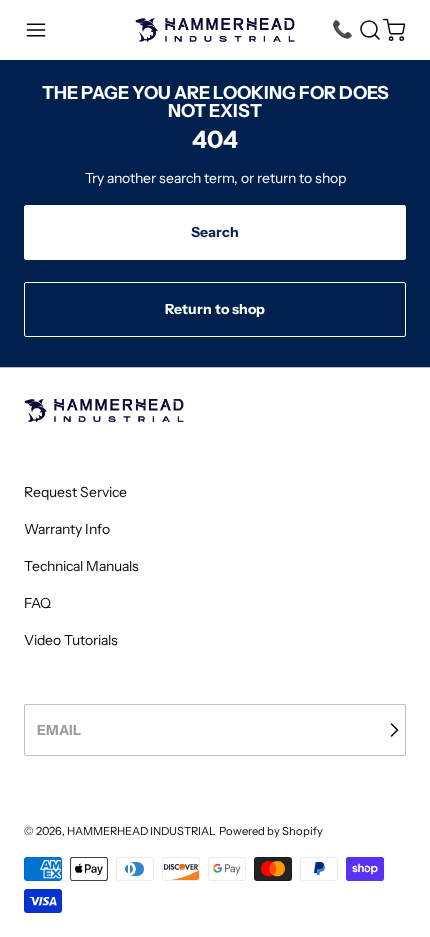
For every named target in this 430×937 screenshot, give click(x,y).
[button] (36, 30)
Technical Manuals (81, 566)
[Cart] (394, 30)
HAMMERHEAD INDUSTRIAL (141, 831)
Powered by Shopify (271, 831)
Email (59, 730)
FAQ (37, 603)
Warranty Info (67, 529)
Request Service (75, 492)
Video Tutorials (71, 640)
